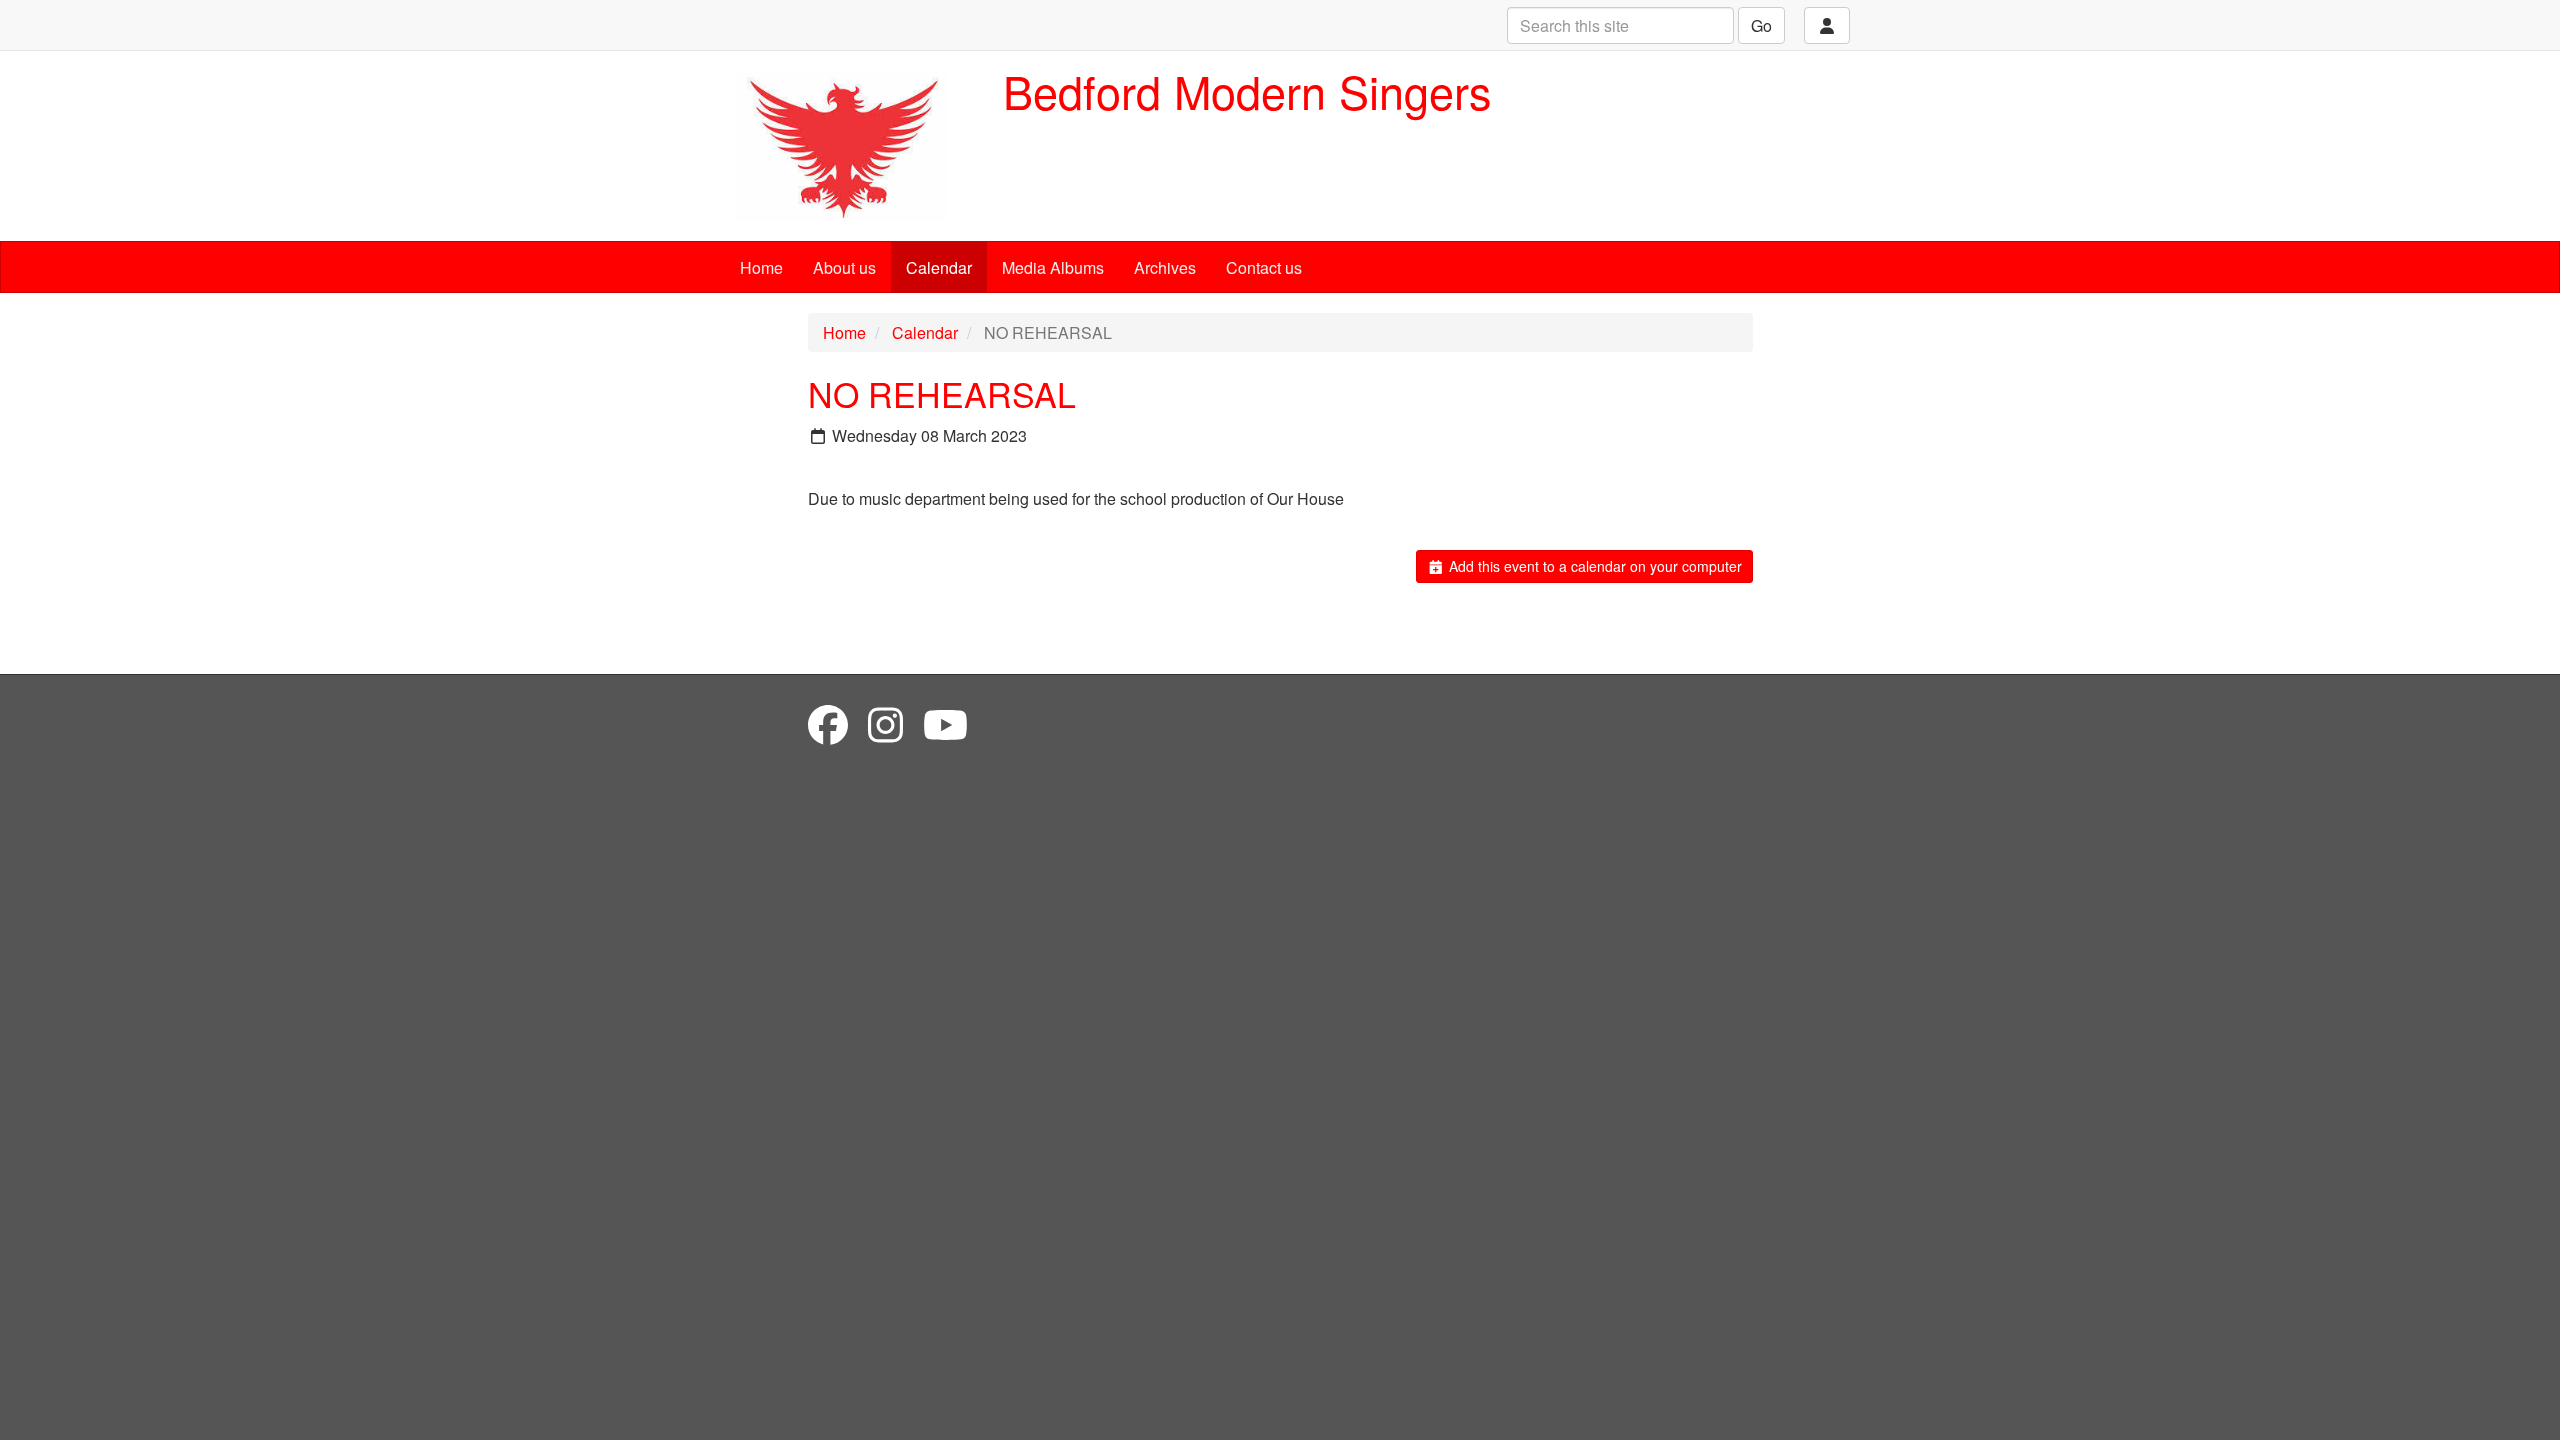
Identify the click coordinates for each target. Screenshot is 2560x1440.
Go (1761, 25)
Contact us (1264, 267)
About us (844, 267)
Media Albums (1053, 267)
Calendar (939, 267)
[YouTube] (945, 723)
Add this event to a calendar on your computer (1593, 566)
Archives (1165, 267)
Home (761, 267)
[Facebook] (828, 723)
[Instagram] (885, 723)
